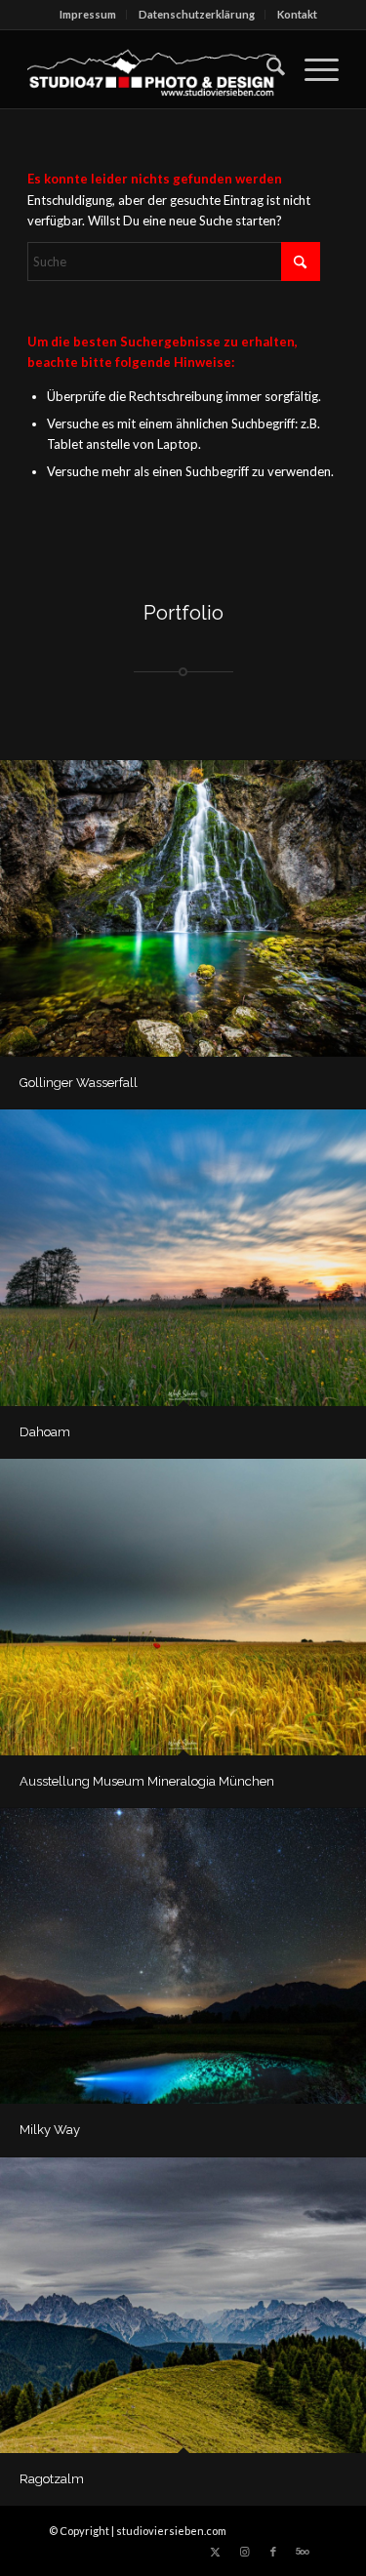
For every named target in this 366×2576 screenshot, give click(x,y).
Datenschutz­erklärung (197, 14)
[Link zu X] (215, 2552)
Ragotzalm (52, 2479)
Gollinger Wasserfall (79, 1083)
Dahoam (45, 1432)
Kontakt (297, 14)
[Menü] (312, 69)
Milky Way (50, 2130)
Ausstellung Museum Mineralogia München (147, 1781)
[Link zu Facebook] (273, 2552)
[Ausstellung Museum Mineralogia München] (183, 1607)
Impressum (88, 14)
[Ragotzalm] (183, 2306)
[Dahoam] (183, 1258)
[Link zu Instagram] (244, 2552)
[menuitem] (88, 15)
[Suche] (266, 69)
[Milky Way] (183, 1956)
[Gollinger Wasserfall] (183, 908)
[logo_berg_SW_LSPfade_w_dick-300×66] (152, 69)
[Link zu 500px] (303, 2552)
